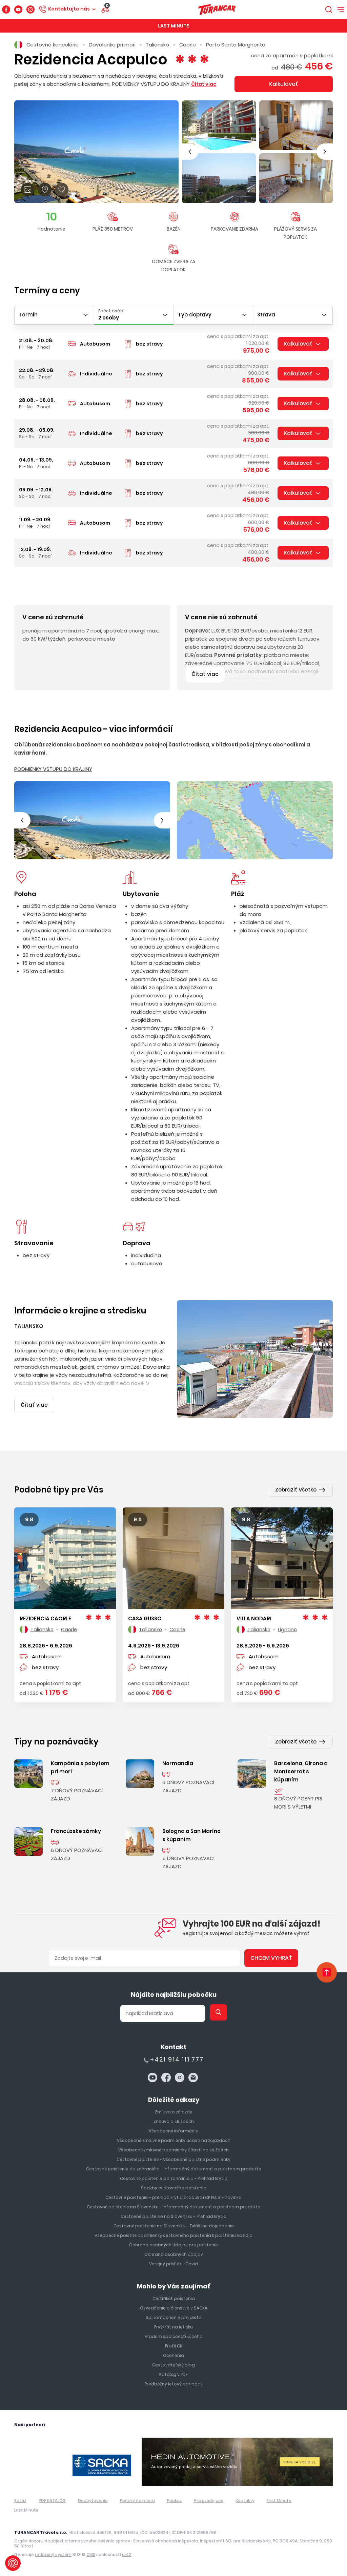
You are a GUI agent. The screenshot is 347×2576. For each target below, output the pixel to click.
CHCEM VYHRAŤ (173, 1337)
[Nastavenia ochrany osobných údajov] (13, 2563)
